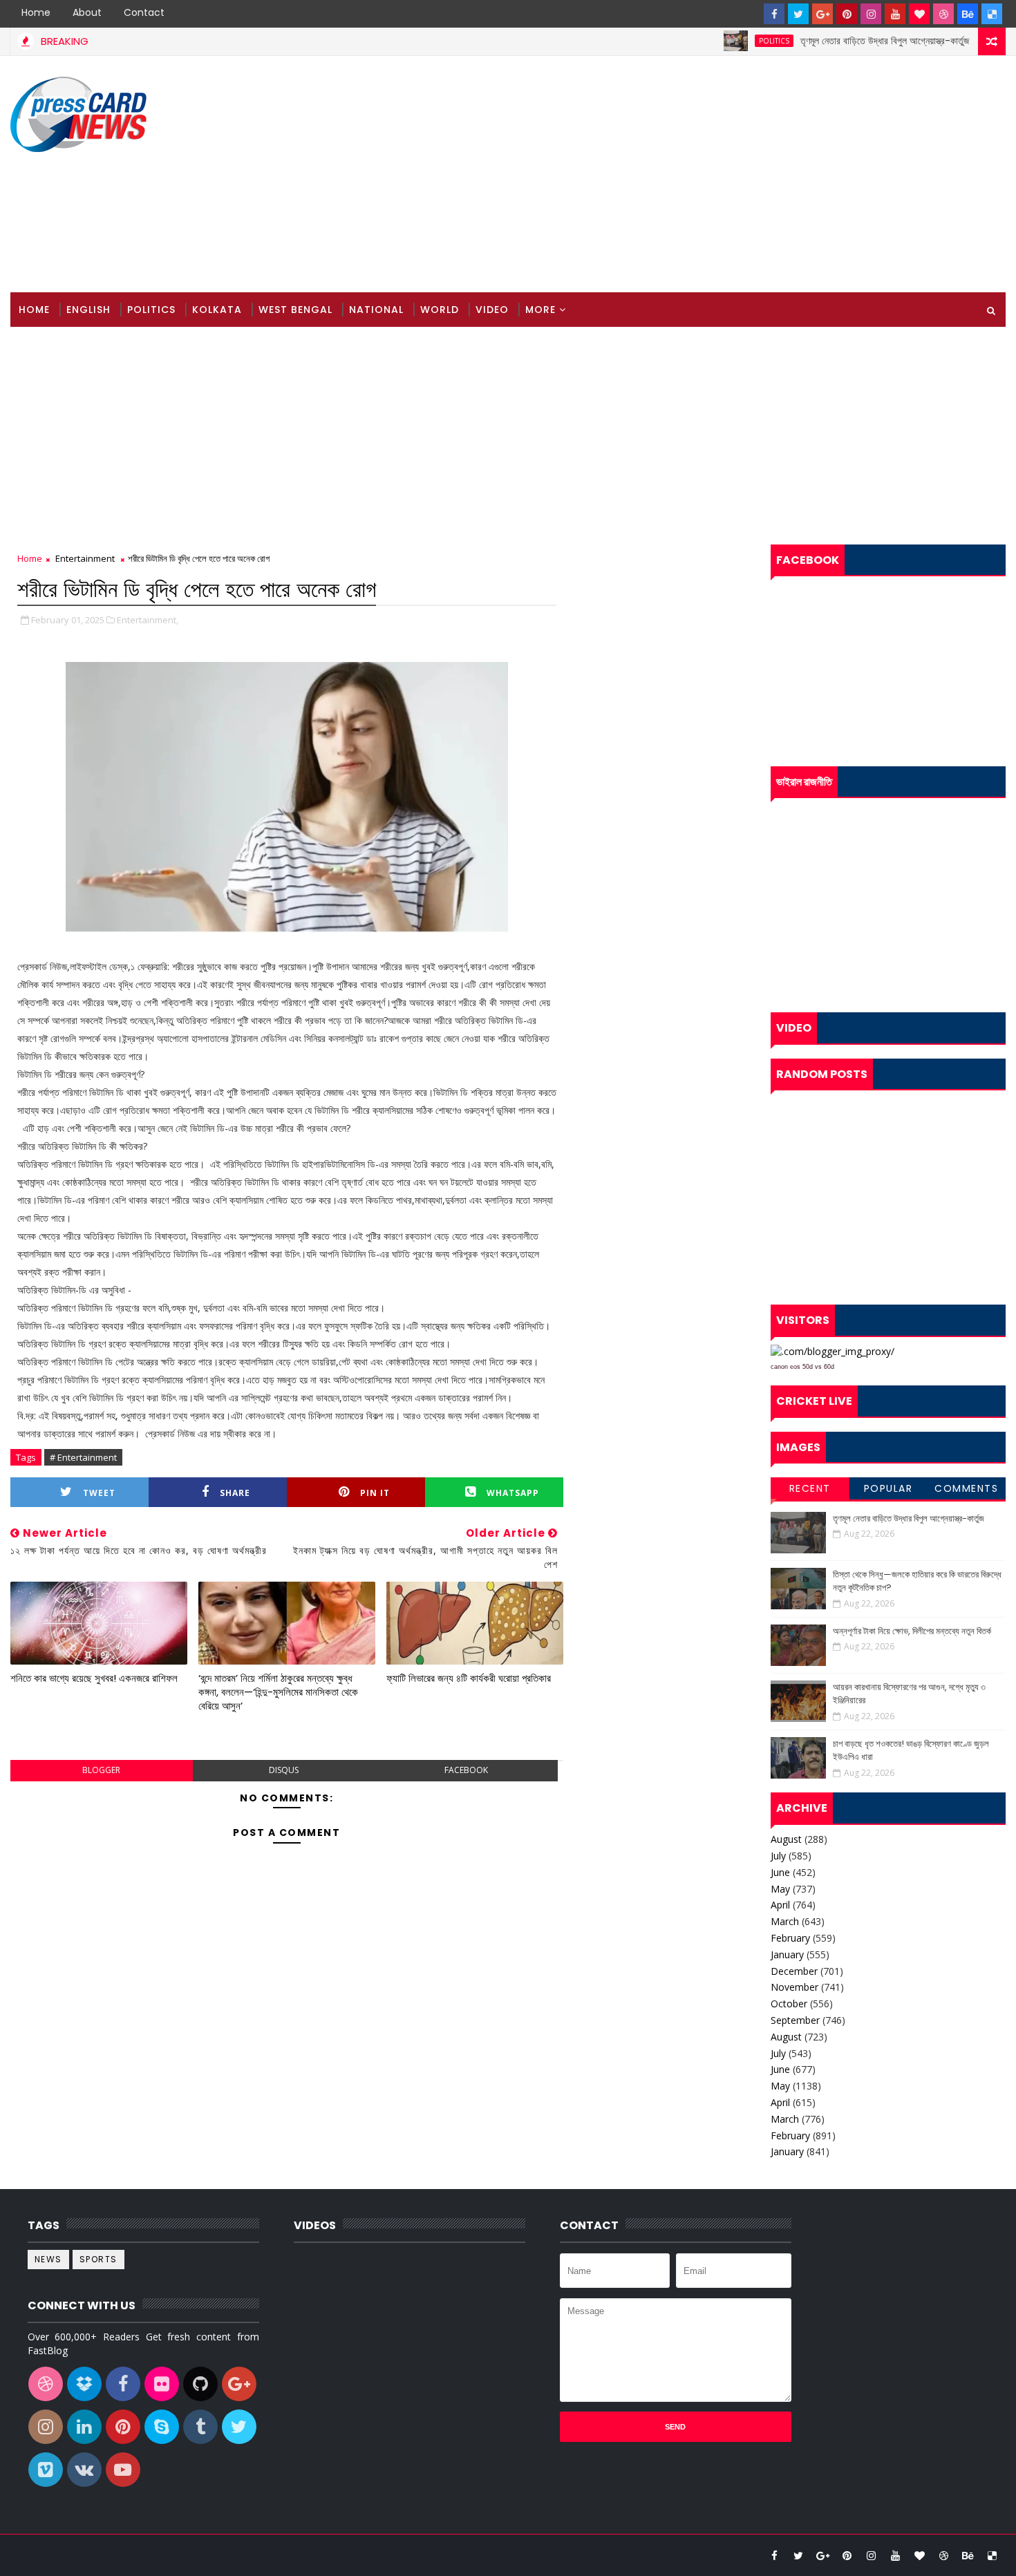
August (786, 1839)
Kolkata (217, 310)
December (794, 1971)
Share (235, 1493)
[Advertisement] (753, 175)
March (785, 1921)
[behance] (968, 14)
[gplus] (822, 14)
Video (492, 310)
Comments (966, 1488)
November (794, 1987)
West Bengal (295, 310)
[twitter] (798, 14)
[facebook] (774, 14)
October (789, 2004)
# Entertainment (83, 1457)
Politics (726, 41)
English (88, 310)
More (540, 310)
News (48, 2259)
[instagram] (871, 14)
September (795, 2020)
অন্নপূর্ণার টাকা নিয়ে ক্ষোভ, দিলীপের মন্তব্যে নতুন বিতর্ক (912, 1631)
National (376, 310)
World (440, 310)
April (780, 1905)
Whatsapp (513, 1493)
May (780, 1889)
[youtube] (895, 14)
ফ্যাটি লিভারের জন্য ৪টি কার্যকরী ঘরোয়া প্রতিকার (469, 1678)
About (87, 12)
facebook (466, 1770)
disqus (284, 1770)
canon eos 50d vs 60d (802, 1367)
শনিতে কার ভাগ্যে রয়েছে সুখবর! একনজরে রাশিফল (94, 1678)
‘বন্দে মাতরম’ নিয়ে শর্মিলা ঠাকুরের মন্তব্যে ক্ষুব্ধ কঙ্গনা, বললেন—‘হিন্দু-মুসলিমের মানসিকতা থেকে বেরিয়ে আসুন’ (278, 1692)
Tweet (99, 1493)
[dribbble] (943, 14)
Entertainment (85, 558)
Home (36, 12)
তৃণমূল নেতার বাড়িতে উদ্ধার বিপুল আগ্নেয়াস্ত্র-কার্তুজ (837, 41)
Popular (888, 1488)
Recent (810, 1488)
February (790, 1938)
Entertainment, (148, 620)
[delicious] (992, 14)
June (780, 1872)
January (787, 1954)
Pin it (375, 1493)
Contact (144, 12)
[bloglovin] (919, 14)
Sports (98, 2259)
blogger (101, 1770)
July (778, 1856)
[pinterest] (847, 14)
